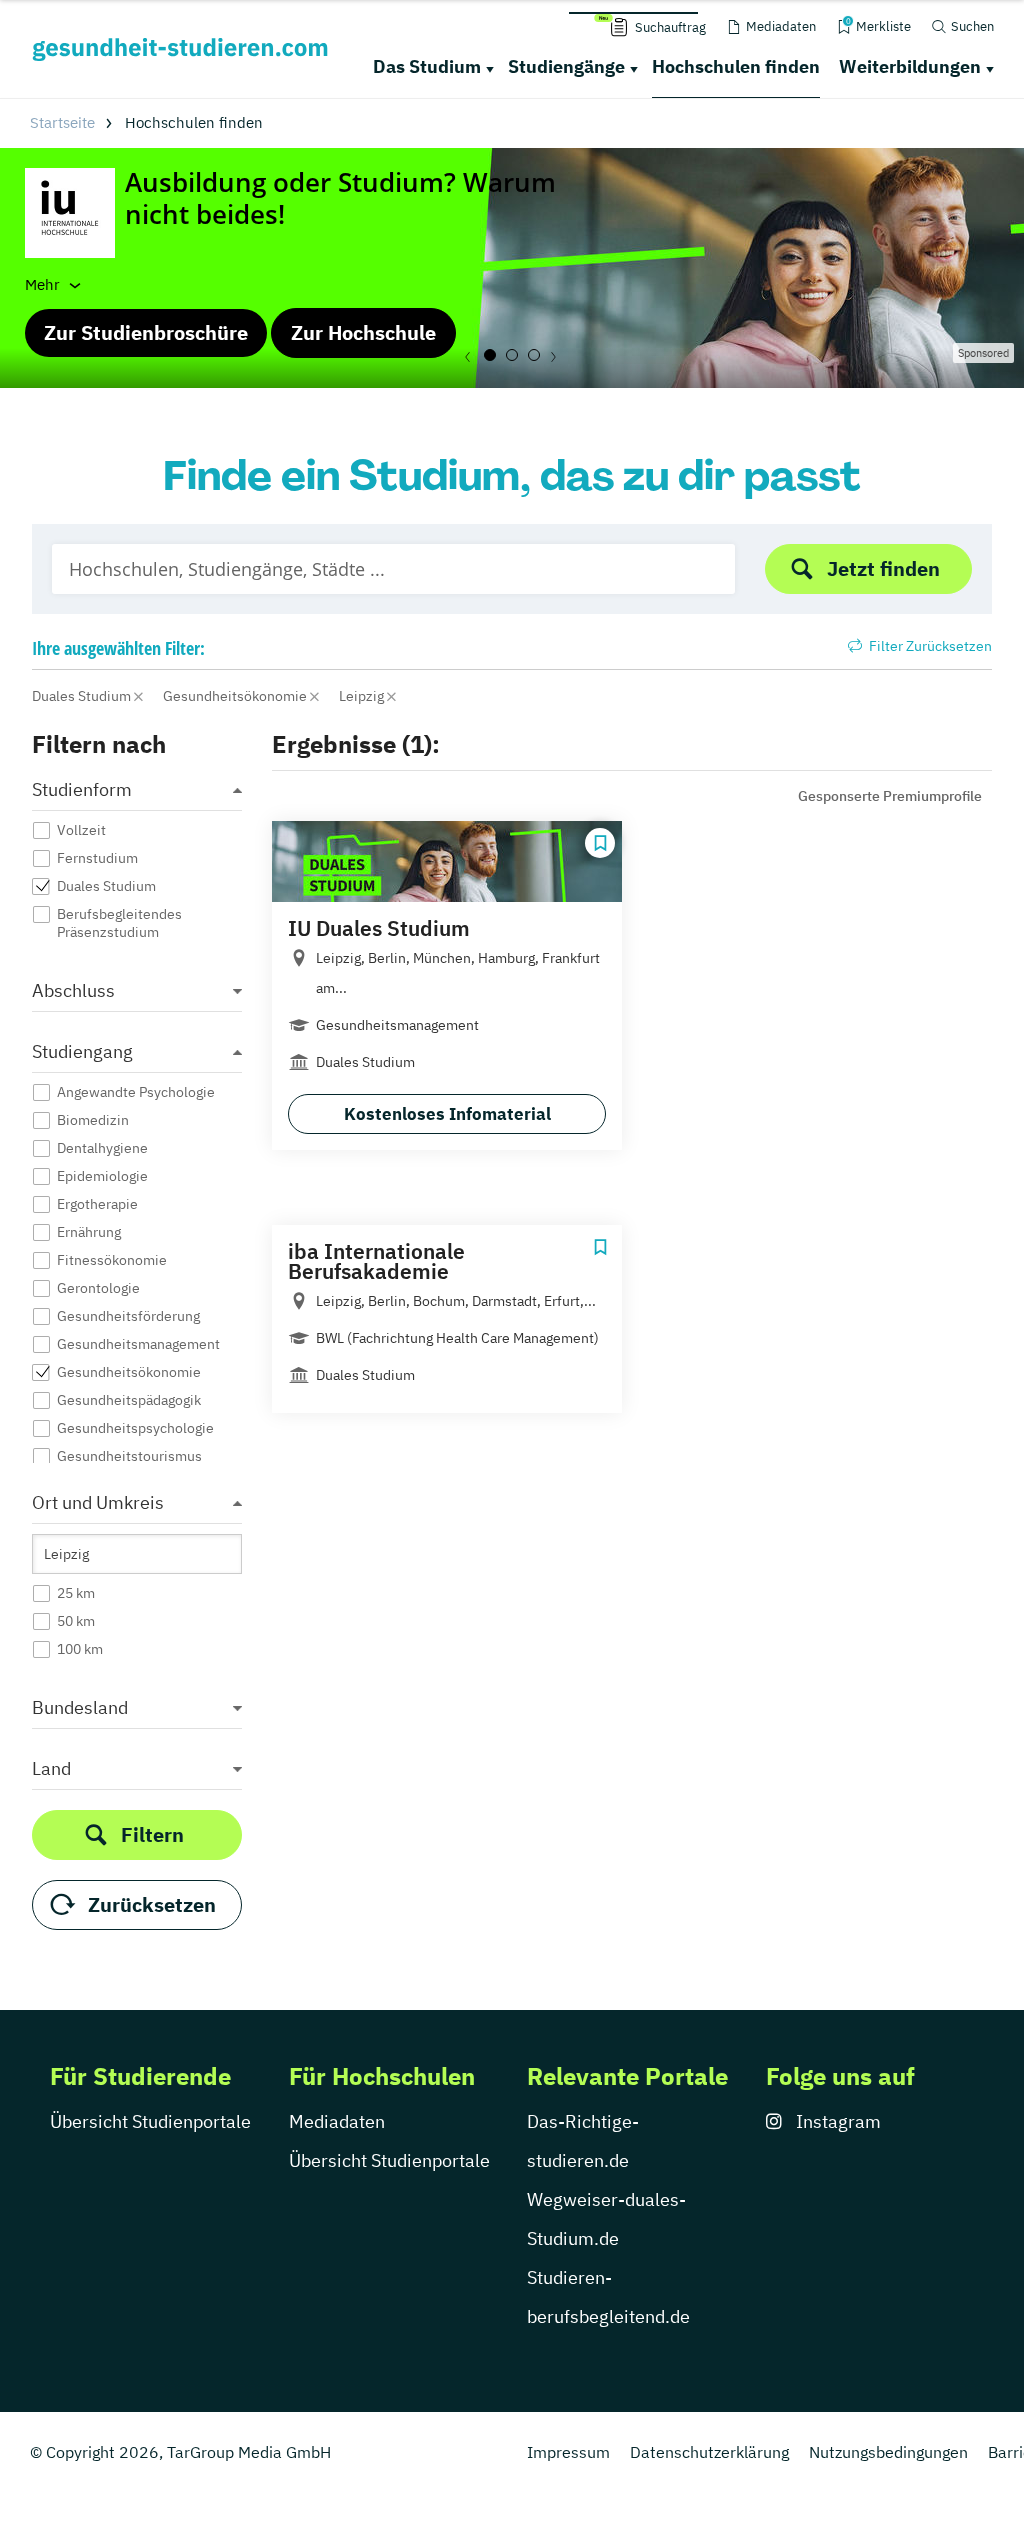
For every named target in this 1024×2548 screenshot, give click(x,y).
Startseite (62, 122)
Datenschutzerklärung (709, 2452)
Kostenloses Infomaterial (447, 1114)
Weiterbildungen (910, 66)
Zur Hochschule (363, 332)
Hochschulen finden (736, 66)
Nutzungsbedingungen (888, 2452)
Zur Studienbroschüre (146, 332)
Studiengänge (566, 66)
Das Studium (427, 66)
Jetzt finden (883, 568)
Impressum (568, 2452)
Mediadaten (337, 2121)
